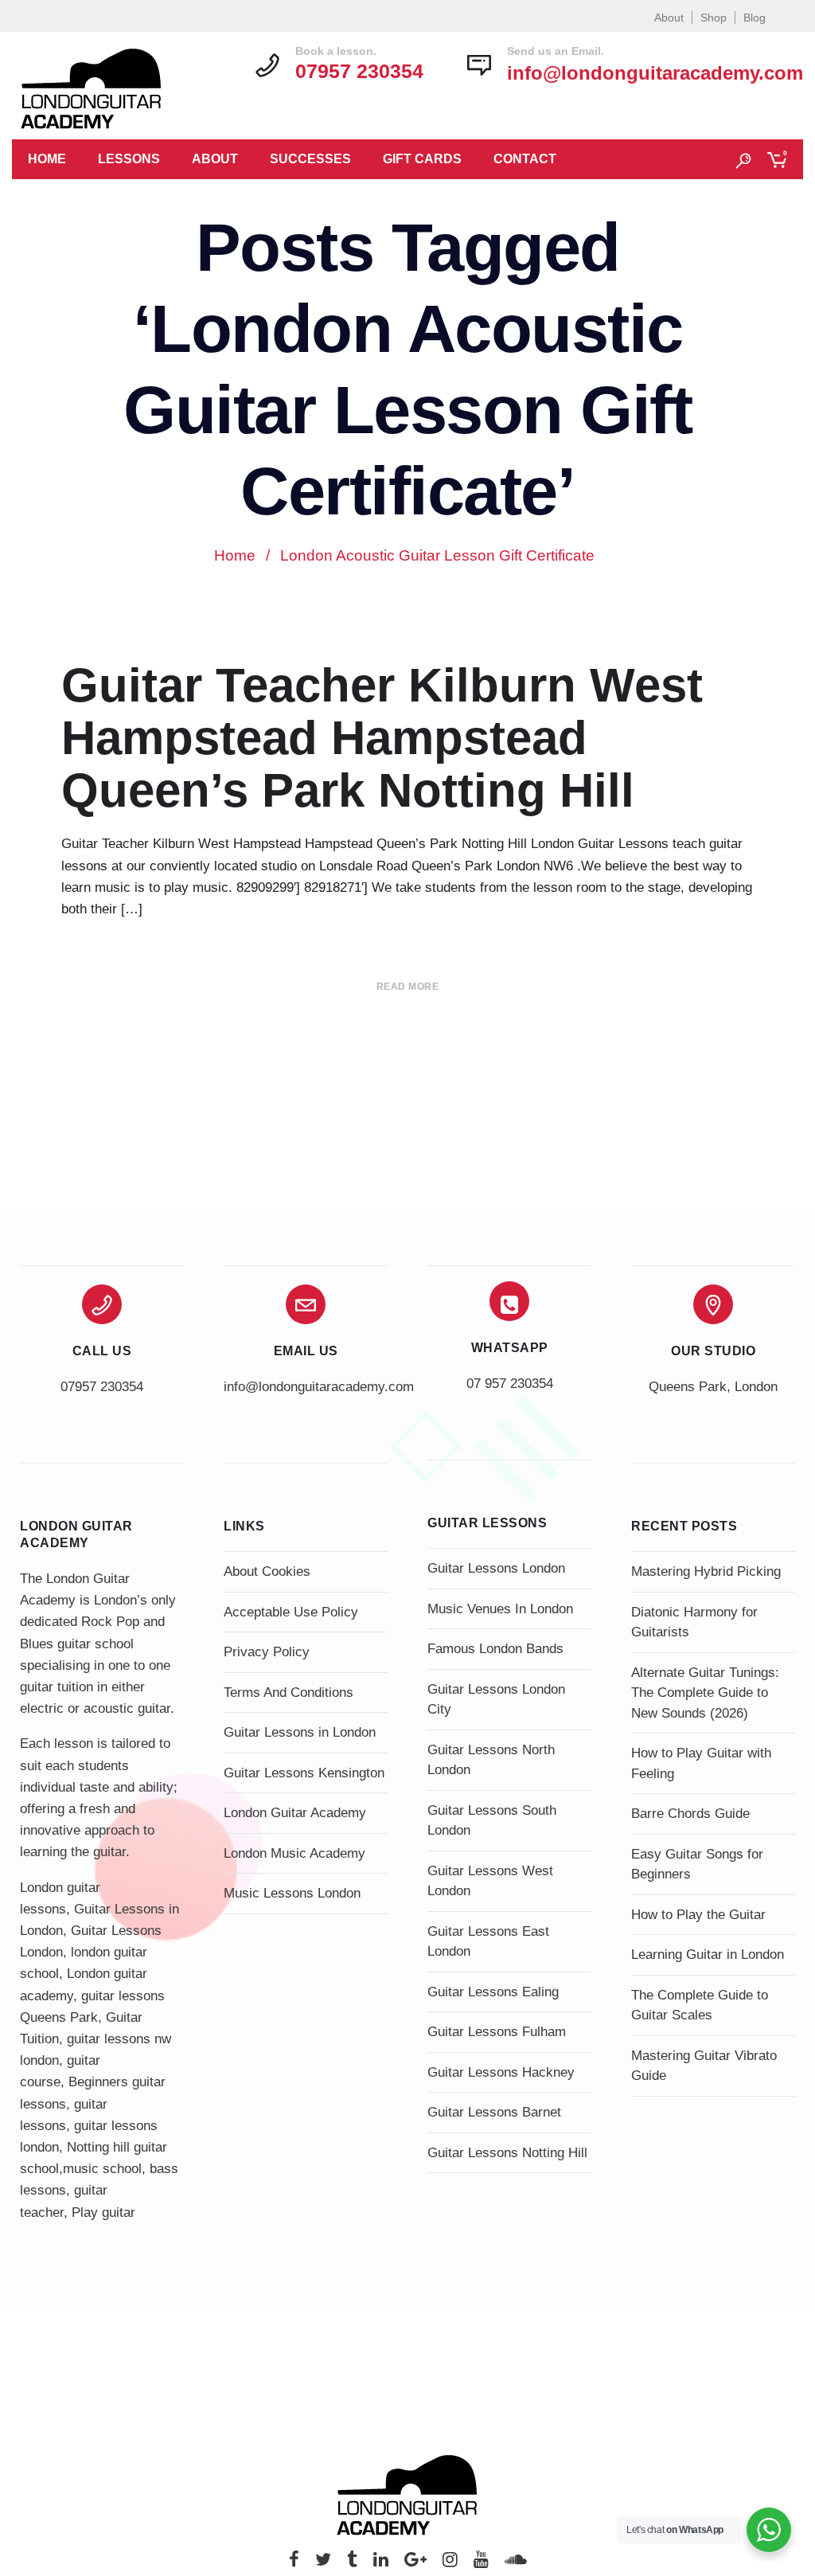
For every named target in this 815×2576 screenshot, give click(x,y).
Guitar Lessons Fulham (497, 2032)
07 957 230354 (510, 1384)
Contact (525, 159)
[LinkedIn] (381, 2564)
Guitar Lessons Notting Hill (507, 2153)
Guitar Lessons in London (300, 1732)
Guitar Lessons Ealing (493, 1992)
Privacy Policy (267, 1652)
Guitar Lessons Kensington (304, 1773)
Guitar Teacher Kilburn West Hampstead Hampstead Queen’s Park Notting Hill (382, 738)
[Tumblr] (352, 2564)
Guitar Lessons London (496, 1568)
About (669, 18)
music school (102, 2169)
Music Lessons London (292, 1893)
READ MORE (408, 987)
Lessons (129, 159)
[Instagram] (450, 2564)
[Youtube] (481, 2564)
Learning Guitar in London (708, 1954)
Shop (714, 18)
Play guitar (103, 2212)
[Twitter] (323, 2564)
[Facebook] (294, 2564)
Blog (755, 18)
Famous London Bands (495, 1649)
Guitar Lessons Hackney (501, 2072)
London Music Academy (294, 1853)
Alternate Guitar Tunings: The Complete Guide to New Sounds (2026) (705, 1693)
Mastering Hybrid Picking (706, 1571)
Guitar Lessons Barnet (494, 2112)
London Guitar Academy (295, 1813)
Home (47, 159)
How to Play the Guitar (698, 1915)
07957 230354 (102, 1387)
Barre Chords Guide (690, 1814)
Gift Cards (422, 159)
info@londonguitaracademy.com (655, 73)
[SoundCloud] (516, 2564)
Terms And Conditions (289, 1693)
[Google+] (415, 2564)
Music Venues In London (500, 1609)
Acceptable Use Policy (291, 1612)
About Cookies (267, 1571)
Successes (310, 159)
